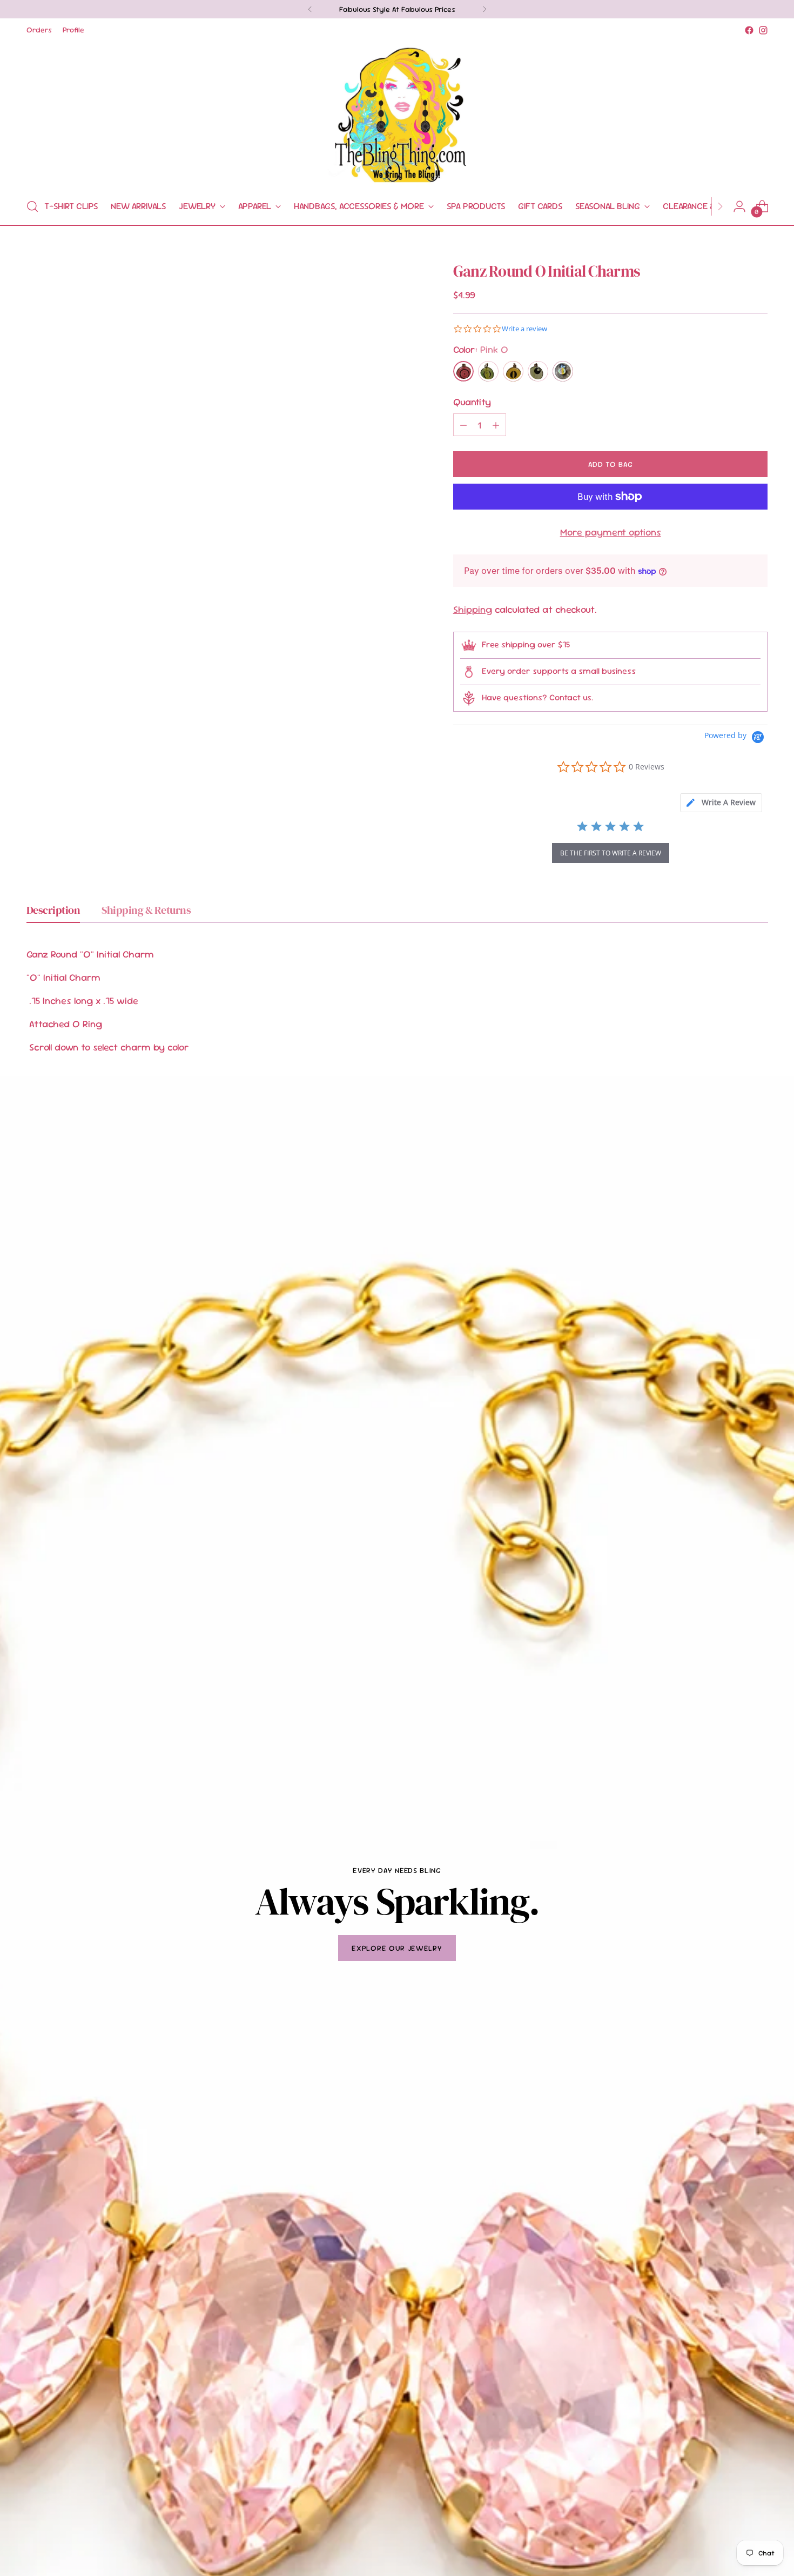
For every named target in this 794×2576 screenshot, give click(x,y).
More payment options (611, 532)
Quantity (472, 402)
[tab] (721, 803)
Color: (481, 349)
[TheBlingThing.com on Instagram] (763, 30)
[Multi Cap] (488, 371)
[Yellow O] (513, 371)
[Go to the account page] (739, 206)
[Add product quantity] (496, 425)
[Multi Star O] (563, 371)
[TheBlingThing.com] (397, 113)
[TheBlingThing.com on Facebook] (749, 30)
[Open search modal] (32, 206)
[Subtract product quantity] (463, 425)
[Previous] (310, 9)
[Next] (485, 9)
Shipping (473, 609)
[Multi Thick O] (538, 371)
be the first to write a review (611, 853)
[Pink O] (463, 371)
